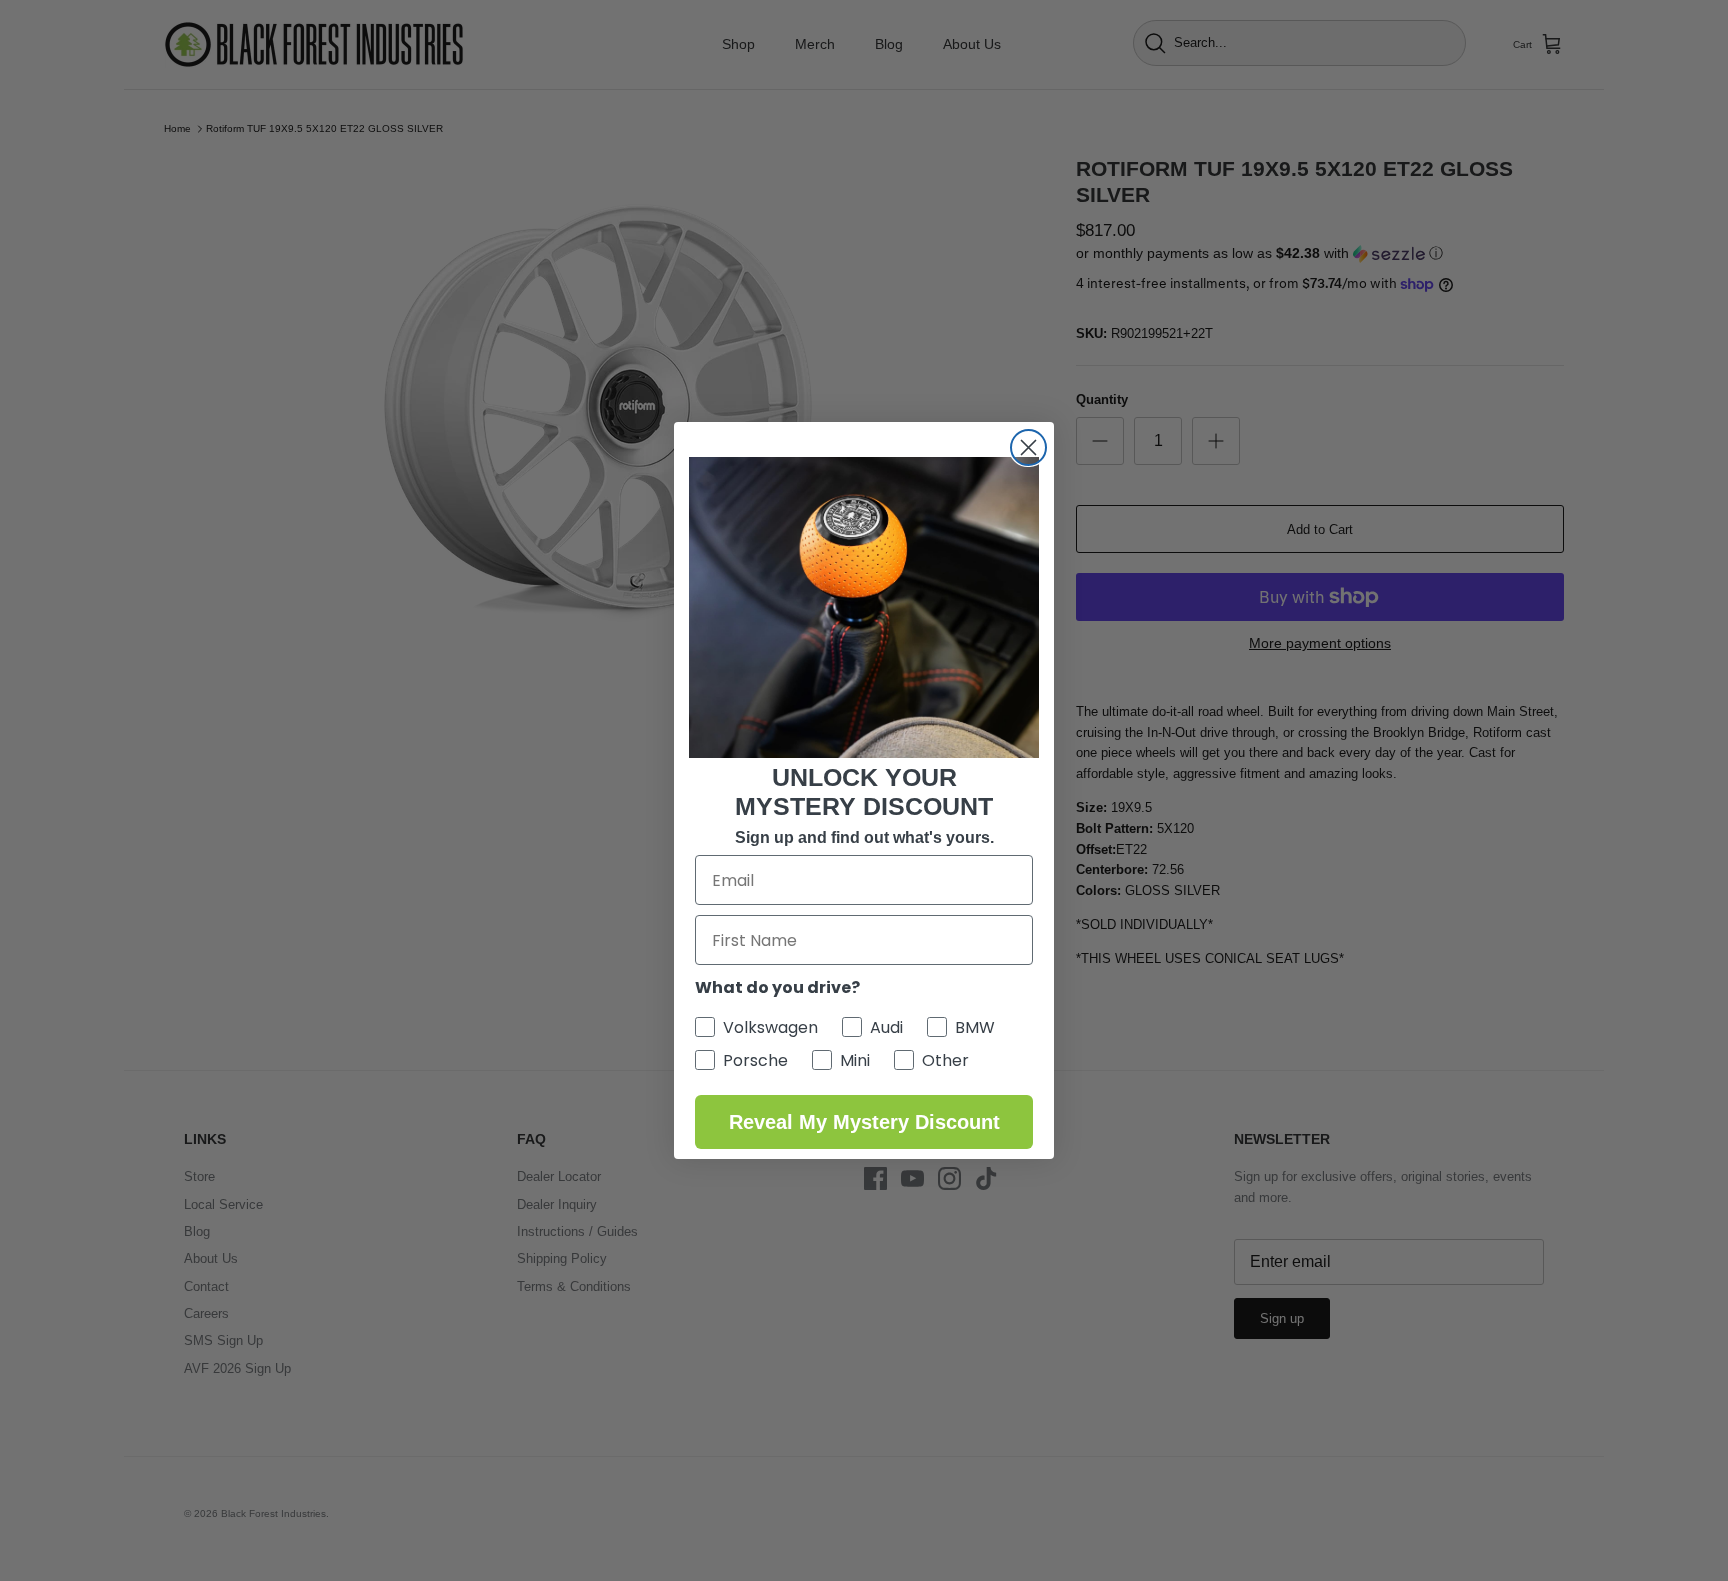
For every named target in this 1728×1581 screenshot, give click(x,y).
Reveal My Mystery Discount (864, 1122)
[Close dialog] (1028, 447)
